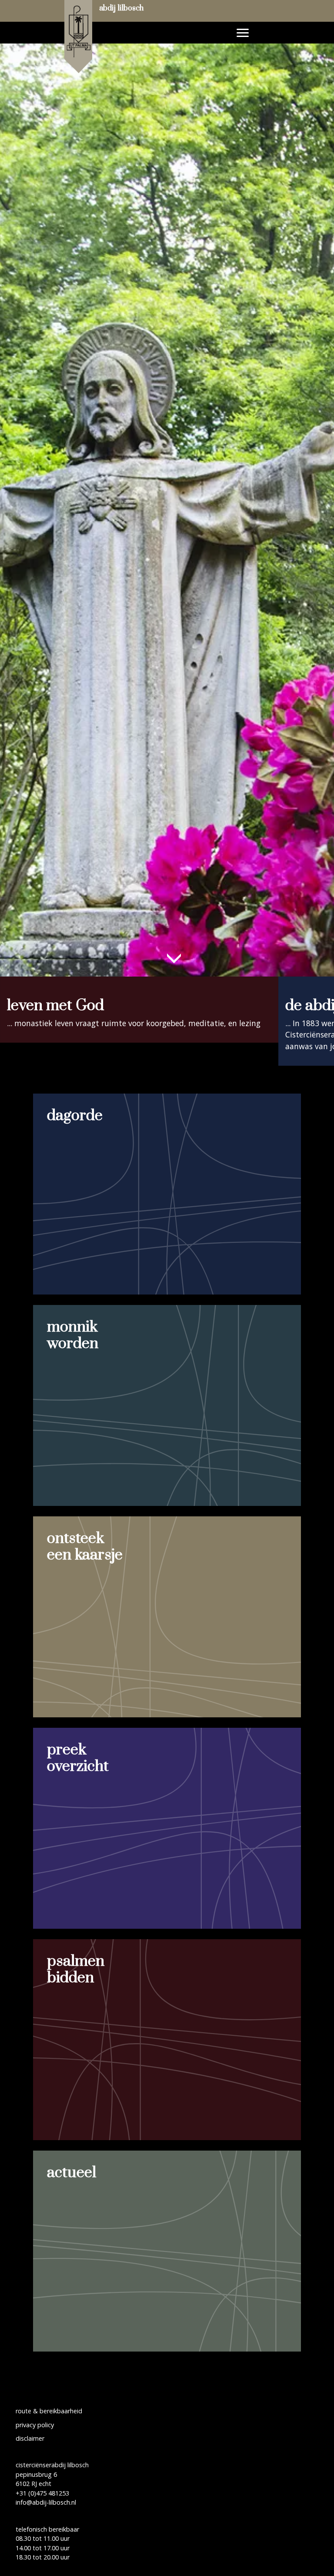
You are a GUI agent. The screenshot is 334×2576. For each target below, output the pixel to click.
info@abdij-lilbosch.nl (46, 2502)
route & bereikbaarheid (49, 2411)
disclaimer (30, 2438)
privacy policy (35, 2425)
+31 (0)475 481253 (42, 2493)
